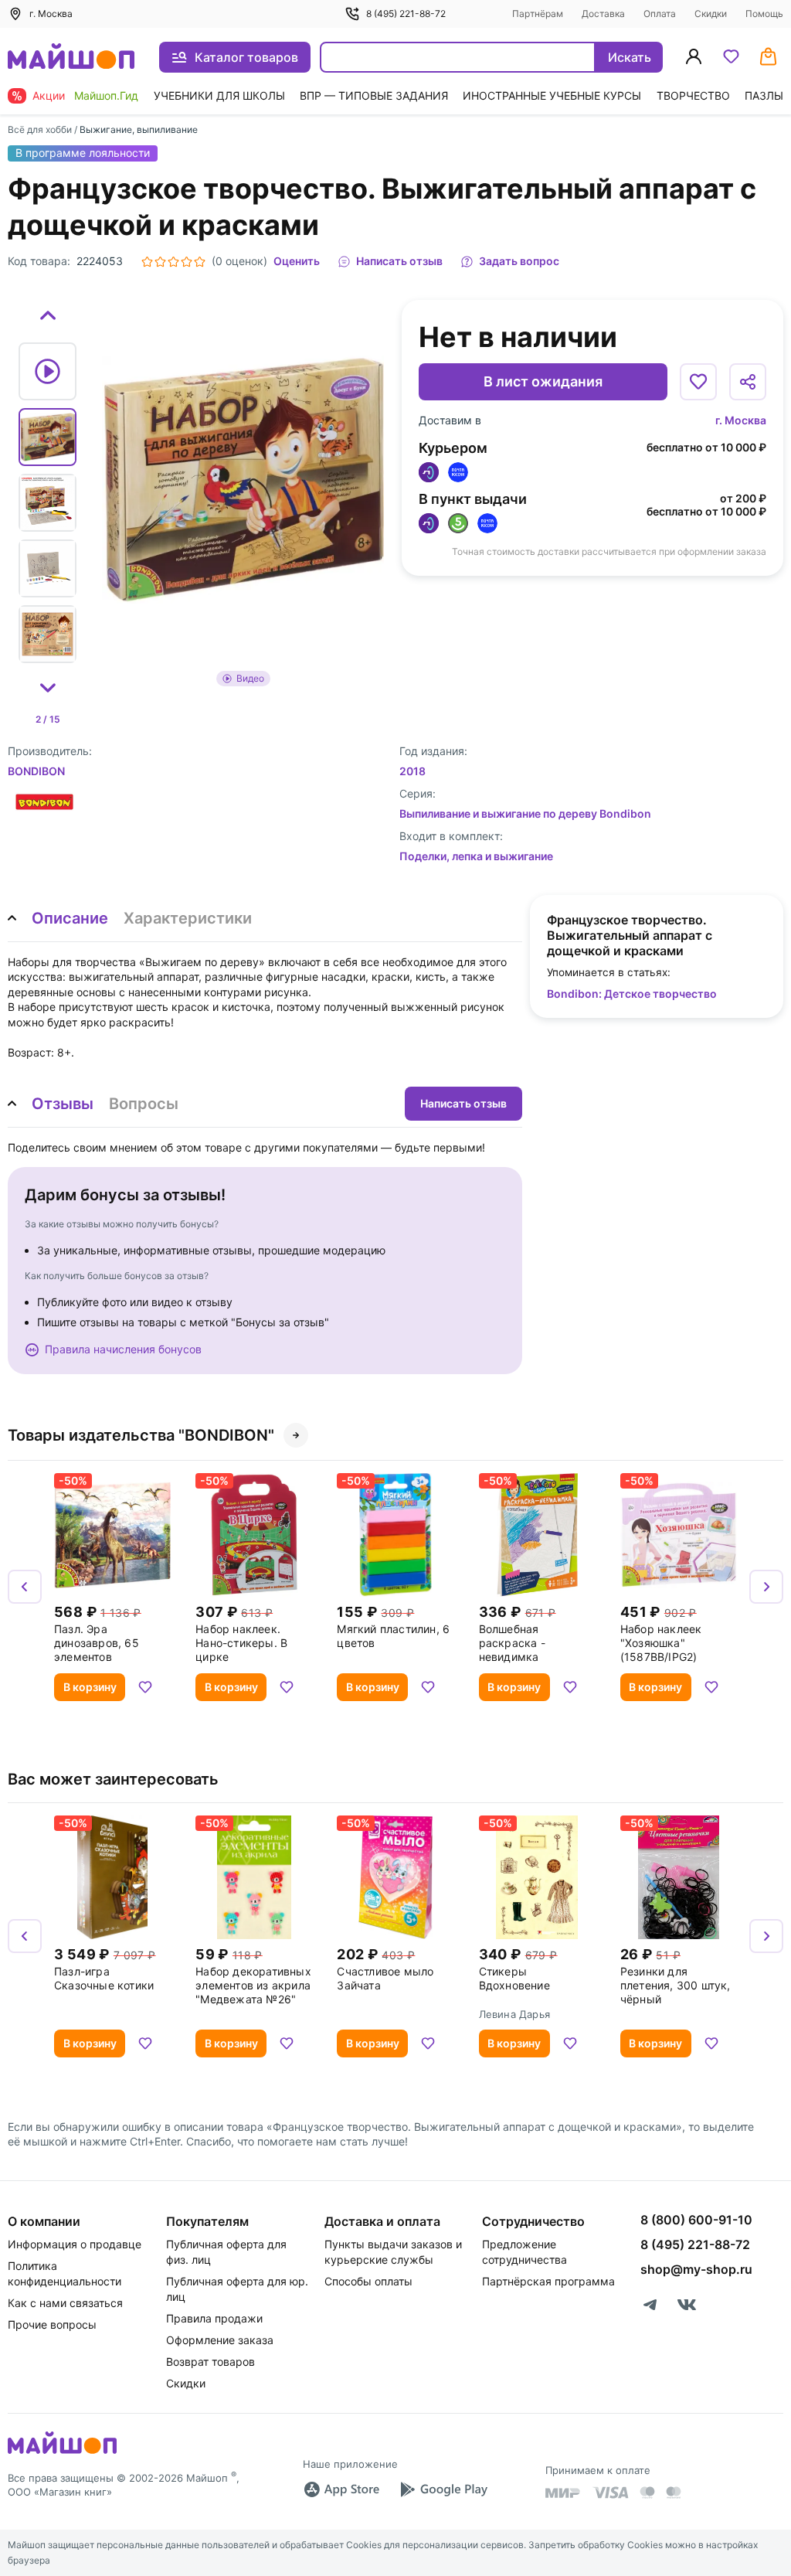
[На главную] (71, 58)
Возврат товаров (210, 2362)
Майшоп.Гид (106, 95)
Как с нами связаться (65, 2303)
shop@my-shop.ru (696, 2269)
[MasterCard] (647, 2493)
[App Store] (341, 2489)
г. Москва (741, 420)
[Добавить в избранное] (698, 382)
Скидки (711, 14)
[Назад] (25, 1587)
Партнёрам (538, 14)
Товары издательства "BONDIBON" (141, 1435)
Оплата (660, 14)
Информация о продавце (75, 2244)
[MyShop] (62, 2452)
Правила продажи (214, 2318)
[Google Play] (443, 2489)
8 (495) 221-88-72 (406, 14)
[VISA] (610, 2493)
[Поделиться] (748, 382)
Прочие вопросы (52, 2324)
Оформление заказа (220, 2340)
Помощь (764, 14)
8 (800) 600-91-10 (696, 2220)
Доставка (603, 14)
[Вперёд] (766, 1587)
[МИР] (563, 2493)
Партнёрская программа (548, 2281)
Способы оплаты (368, 2281)
